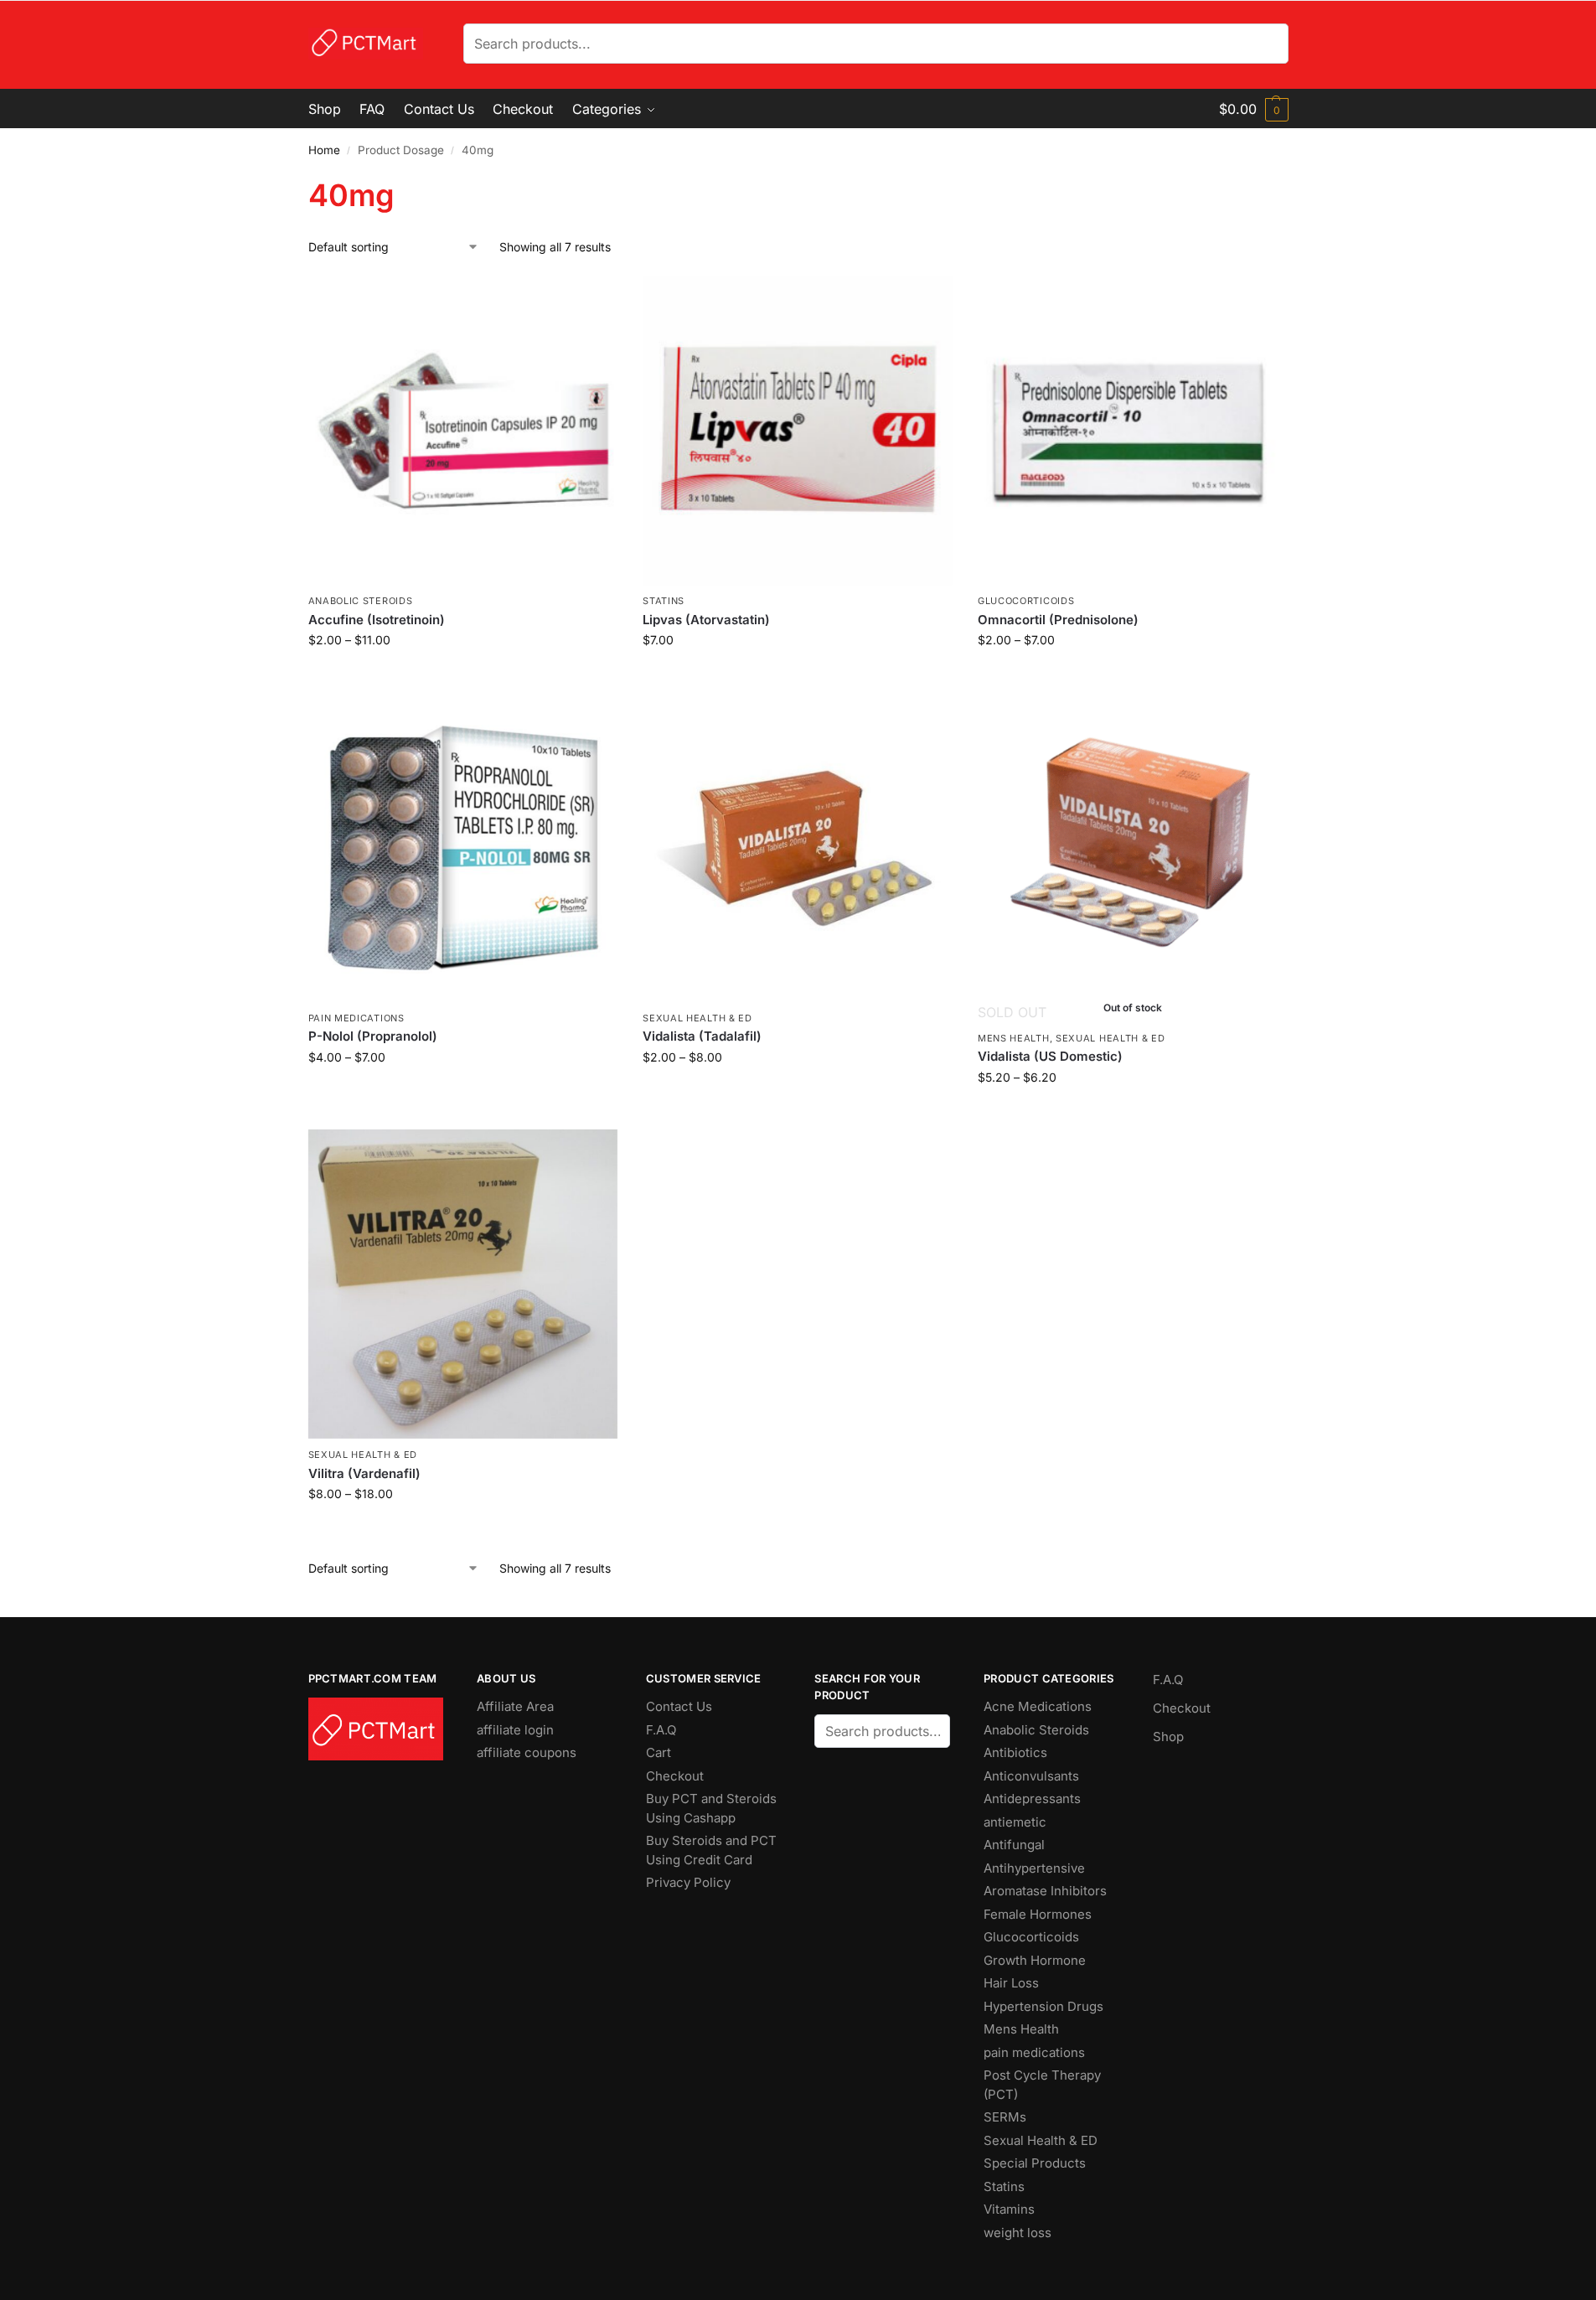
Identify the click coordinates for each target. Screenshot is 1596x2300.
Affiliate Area (515, 1706)
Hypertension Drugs (1043, 2006)
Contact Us (679, 1706)
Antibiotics (1015, 1752)
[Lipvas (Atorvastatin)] (798, 431)
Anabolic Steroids (361, 601)
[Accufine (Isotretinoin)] (463, 431)
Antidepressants (1032, 1799)
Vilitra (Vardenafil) (364, 1473)
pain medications (356, 1018)
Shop (1168, 1737)
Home (324, 150)
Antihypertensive (1034, 1868)
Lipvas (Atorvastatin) (706, 620)
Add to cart (797, 675)
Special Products (1035, 2163)
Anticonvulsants (1031, 1776)
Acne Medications (1038, 1706)
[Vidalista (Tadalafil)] (798, 847)
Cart (659, 1752)
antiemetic (1015, 1822)
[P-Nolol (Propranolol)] (463, 847)
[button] (1254, 109)
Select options (463, 675)
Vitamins (1009, 2209)
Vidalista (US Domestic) (1050, 1056)
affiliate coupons (527, 1752)
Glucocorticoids (1026, 601)
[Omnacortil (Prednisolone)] (1133, 431)
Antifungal (1014, 1845)
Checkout (675, 1776)
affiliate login (515, 1730)
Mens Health (1014, 1038)
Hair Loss (1011, 1983)
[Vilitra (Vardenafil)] (463, 1284)
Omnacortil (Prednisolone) (1058, 620)
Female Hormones (1038, 1914)
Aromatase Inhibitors (1045, 1891)
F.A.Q (661, 1730)
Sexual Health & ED (697, 1018)
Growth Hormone (1035, 1960)
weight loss (1018, 2233)
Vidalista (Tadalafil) (702, 1036)
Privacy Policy (688, 1882)
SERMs (1005, 2117)
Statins (664, 601)
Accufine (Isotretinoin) (377, 620)
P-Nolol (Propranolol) (373, 1036)
